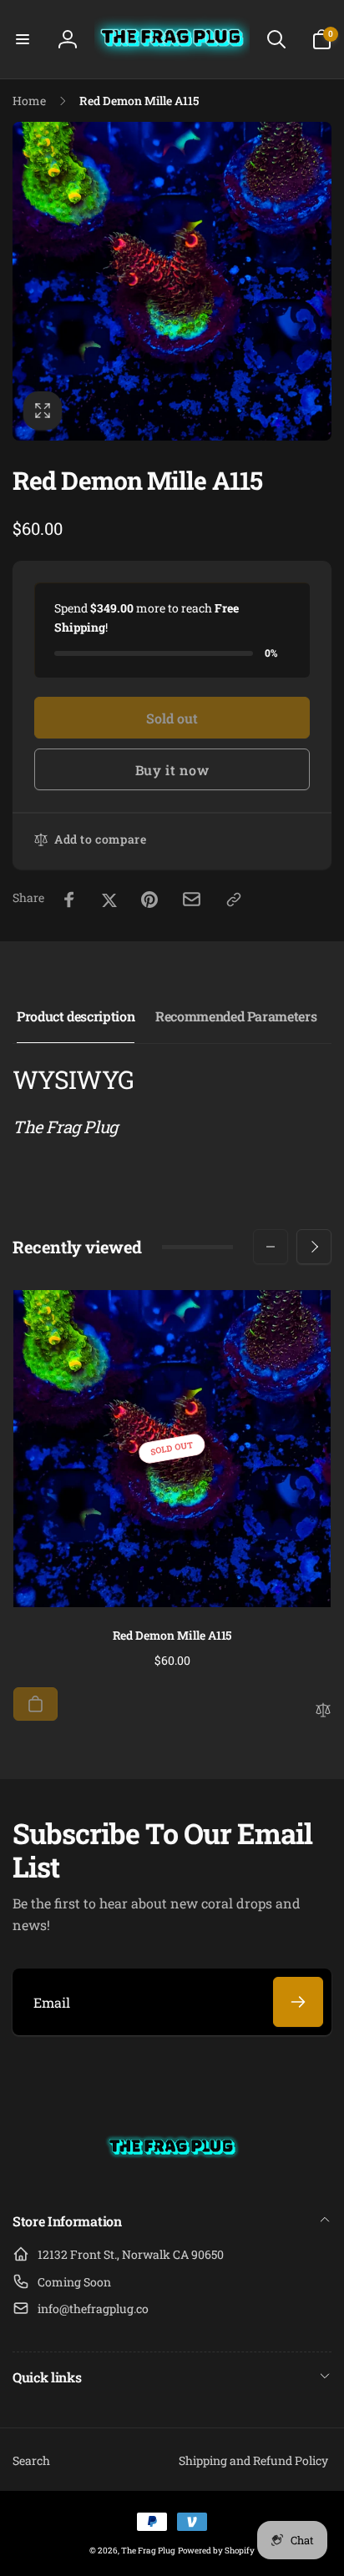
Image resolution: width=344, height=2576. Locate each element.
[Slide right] (314, 1247)
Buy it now (172, 770)
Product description (76, 1016)
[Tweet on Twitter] (109, 900)
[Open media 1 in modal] (172, 281)
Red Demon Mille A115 (172, 1636)
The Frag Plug (148, 2551)
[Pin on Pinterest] (149, 900)
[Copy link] (234, 900)
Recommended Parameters (236, 1016)
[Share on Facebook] (69, 900)
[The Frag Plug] (172, 2177)
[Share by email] (192, 899)
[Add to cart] (35, 1704)
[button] (23, 39)
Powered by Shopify (216, 2551)
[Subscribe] (298, 2002)
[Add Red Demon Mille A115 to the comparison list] (323, 1711)
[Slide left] (271, 1247)
